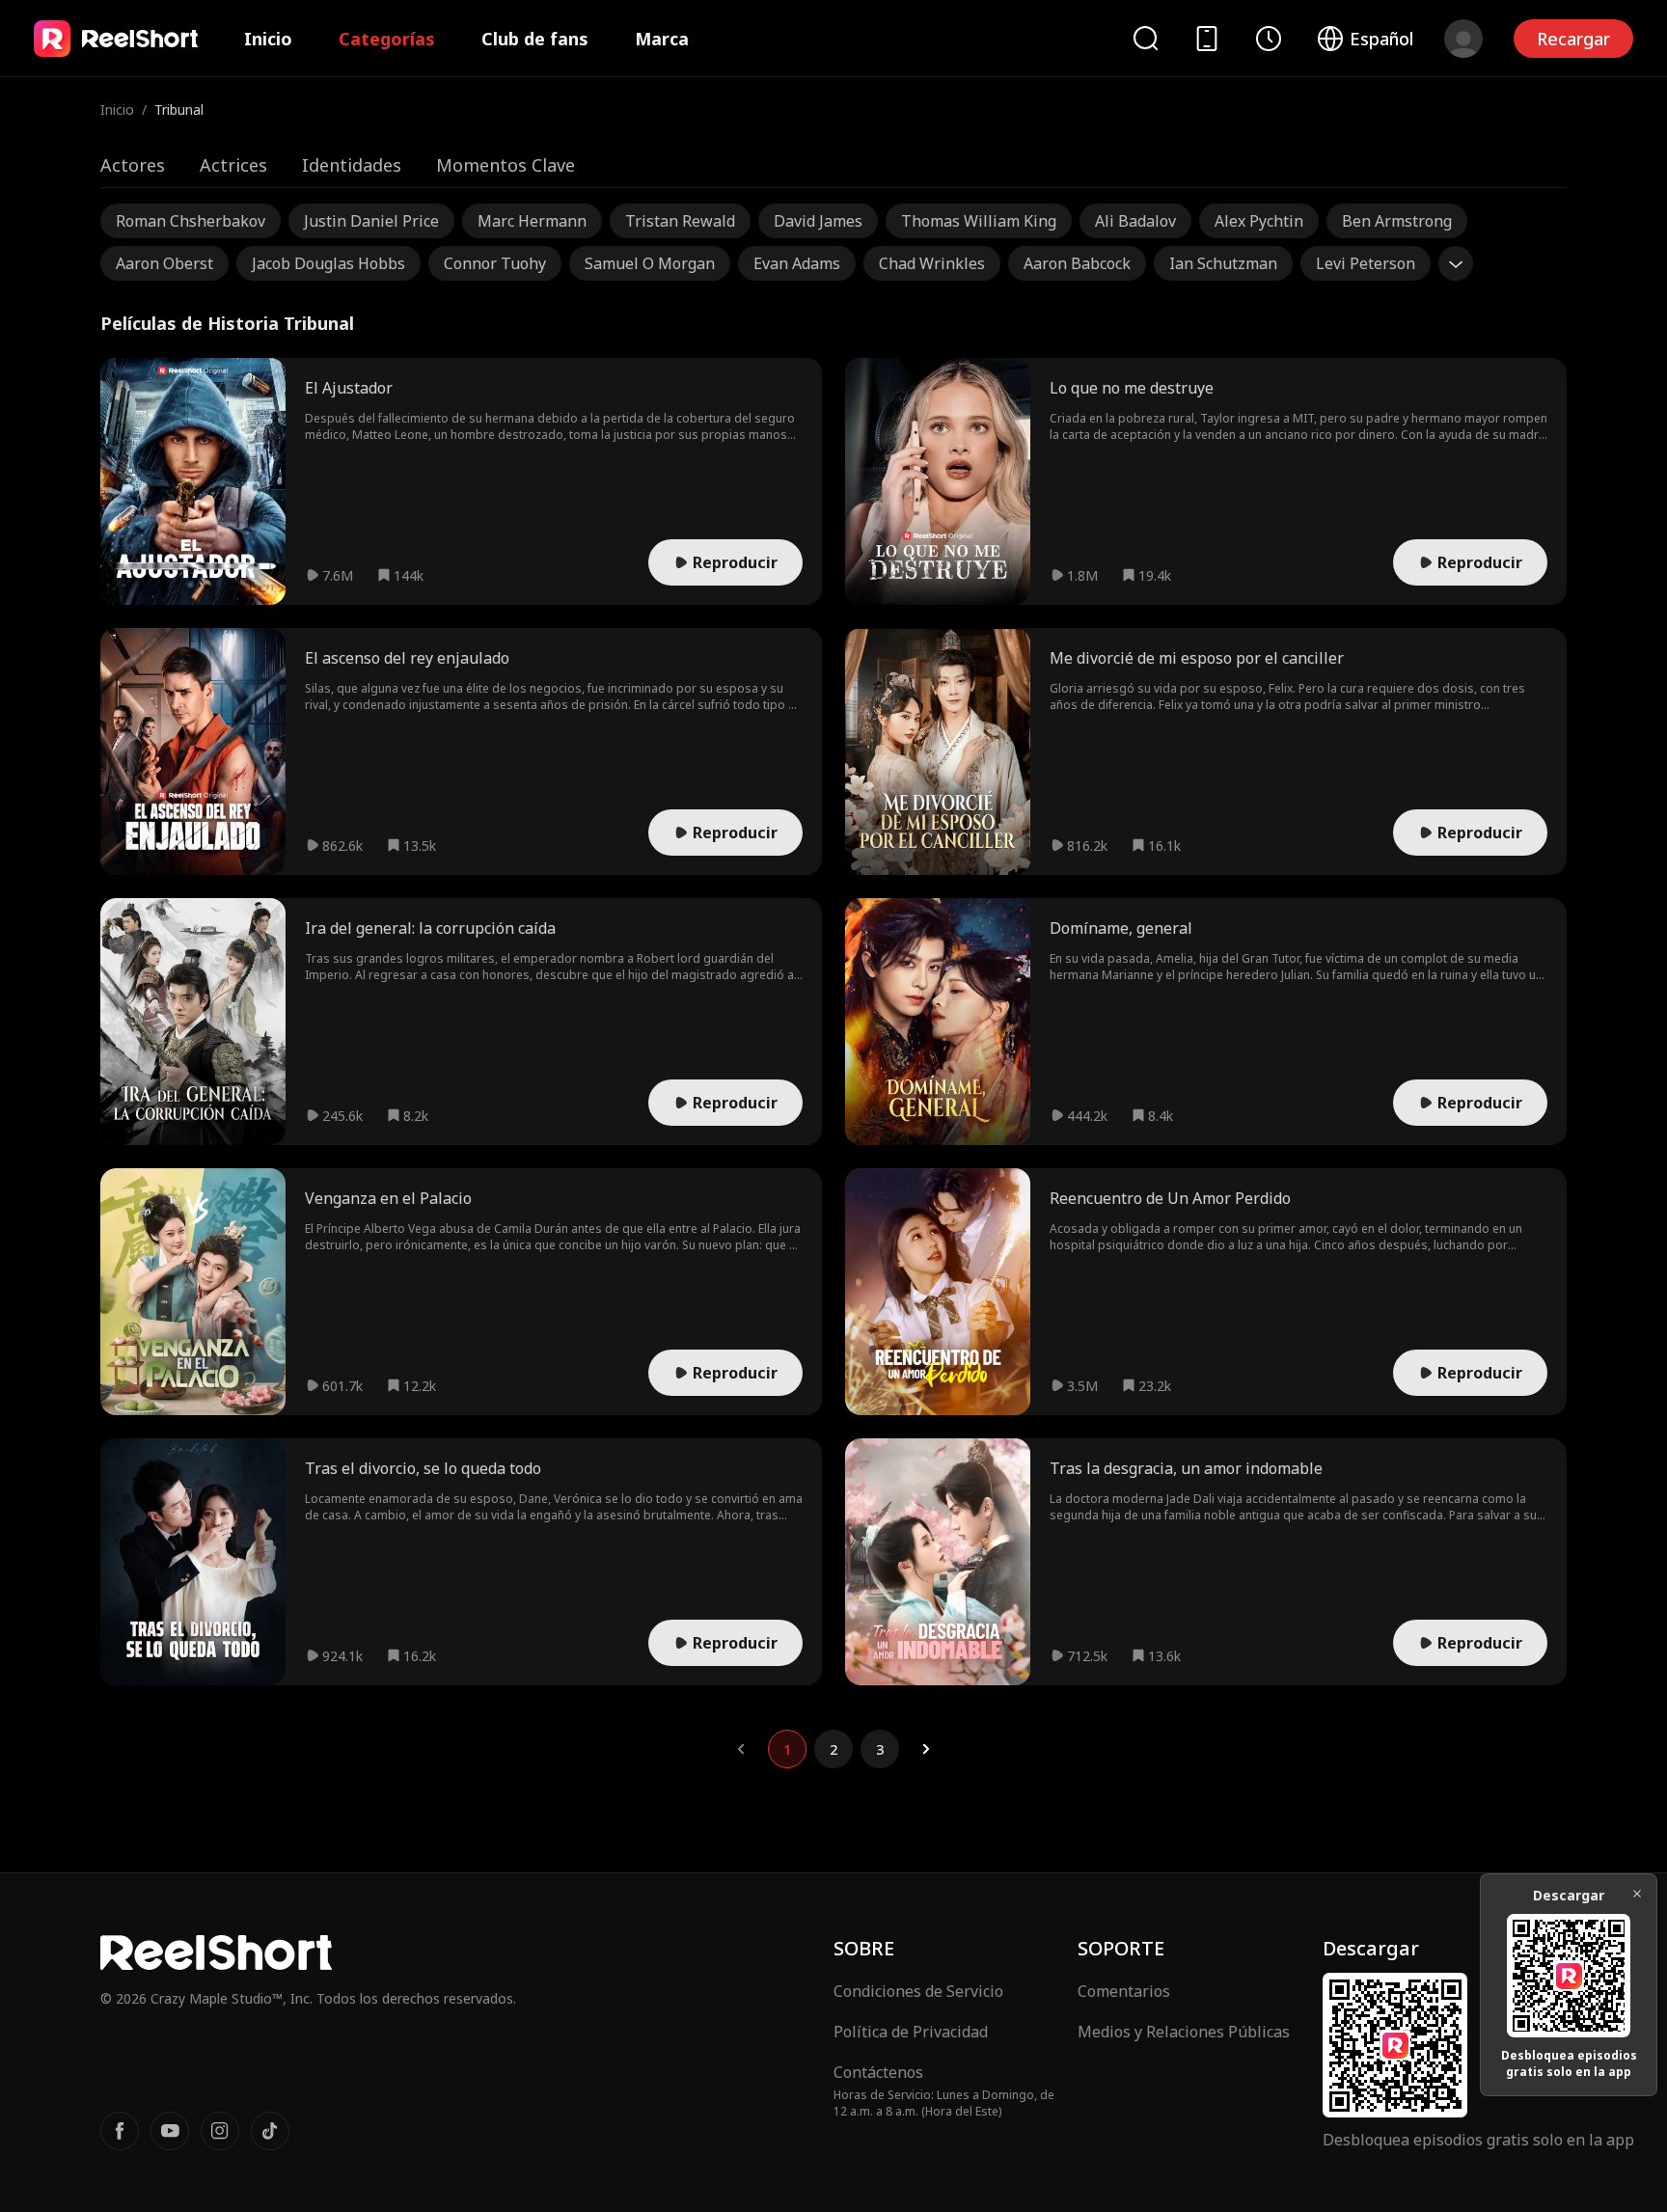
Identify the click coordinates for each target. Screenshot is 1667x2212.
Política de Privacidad (911, 2032)
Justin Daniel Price (371, 221)
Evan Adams (797, 263)
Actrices (233, 165)
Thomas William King (979, 221)
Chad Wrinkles (932, 263)
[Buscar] (1145, 38)
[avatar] (1463, 39)
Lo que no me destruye (1132, 388)
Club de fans (535, 39)
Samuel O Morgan (650, 263)
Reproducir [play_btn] (735, 562)
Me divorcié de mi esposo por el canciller (1197, 658)
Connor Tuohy (495, 263)
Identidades (352, 165)
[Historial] (1269, 39)
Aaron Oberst (164, 263)
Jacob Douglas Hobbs (328, 263)
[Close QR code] (1637, 1894)
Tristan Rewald (680, 221)
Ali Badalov (1135, 221)
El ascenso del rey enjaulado (407, 658)
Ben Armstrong (1397, 221)
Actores (133, 165)
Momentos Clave (506, 165)
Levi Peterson (1366, 263)
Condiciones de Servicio (918, 1991)
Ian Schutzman (1223, 263)
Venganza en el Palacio (388, 1198)
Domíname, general (1121, 928)
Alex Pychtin (1259, 221)
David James (818, 221)
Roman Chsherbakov (191, 221)
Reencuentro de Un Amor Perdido (1170, 1198)
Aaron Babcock (1077, 263)
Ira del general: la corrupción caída (430, 928)
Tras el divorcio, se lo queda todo (423, 1468)
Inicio (268, 39)
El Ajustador (349, 388)
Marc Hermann (532, 221)
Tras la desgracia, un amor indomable (1186, 1468)
